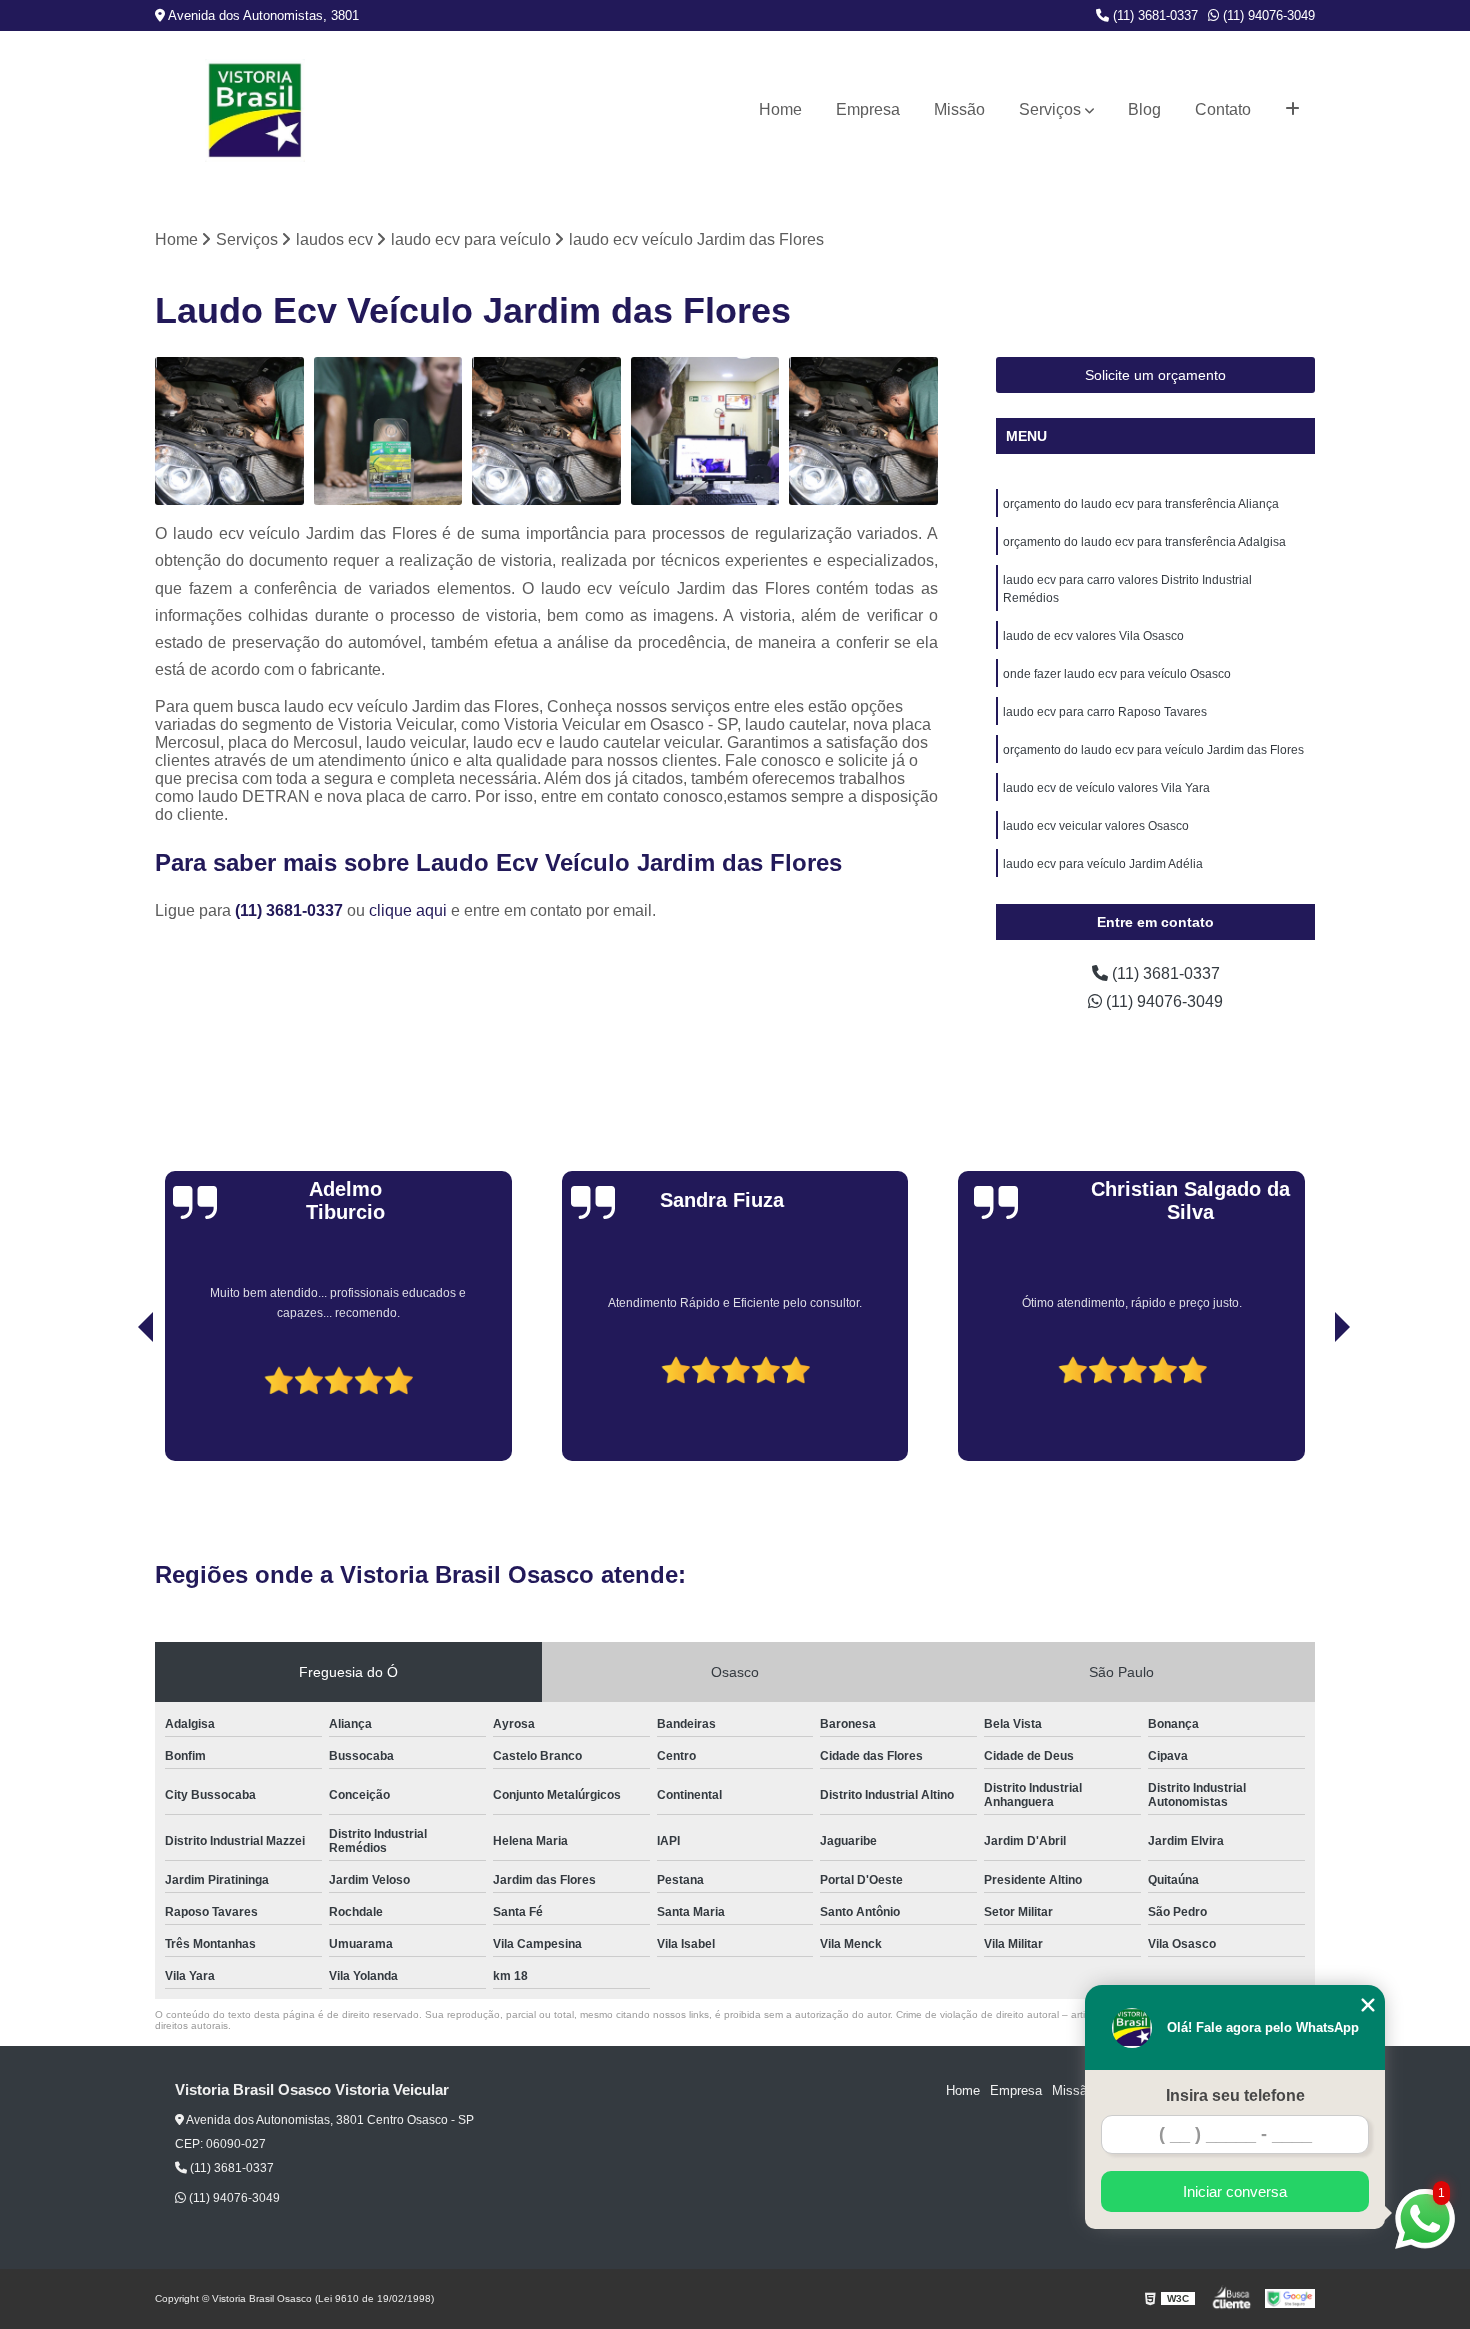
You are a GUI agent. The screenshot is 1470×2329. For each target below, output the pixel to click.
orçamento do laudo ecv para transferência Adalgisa (1144, 542)
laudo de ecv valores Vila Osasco (1093, 636)
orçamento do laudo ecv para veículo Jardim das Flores (1153, 750)
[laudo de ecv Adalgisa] (863, 431)
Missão (959, 109)
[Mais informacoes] (1292, 110)
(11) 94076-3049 (1267, 15)
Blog (1144, 109)
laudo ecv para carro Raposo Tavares (1105, 712)
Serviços (1050, 109)
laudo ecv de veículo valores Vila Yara (1106, 788)
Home (780, 109)
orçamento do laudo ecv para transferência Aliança (1141, 504)
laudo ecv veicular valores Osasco (1096, 826)
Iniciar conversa (1235, 2191)
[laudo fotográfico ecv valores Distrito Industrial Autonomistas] (388, 431)
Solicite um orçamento (1155, 375)
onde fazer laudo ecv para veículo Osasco (1117, 674)
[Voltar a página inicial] (255, 110)
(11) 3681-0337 (1153, 15)
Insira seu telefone (1235, 2095)
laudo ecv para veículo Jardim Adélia (1103, 864)
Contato (1223, 109)
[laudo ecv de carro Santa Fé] (546, 431)
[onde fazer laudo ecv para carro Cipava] (705, 431)
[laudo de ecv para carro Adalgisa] (229, 431)
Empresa (868, 109)
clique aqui (408, 910)
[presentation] (118, 1404)
